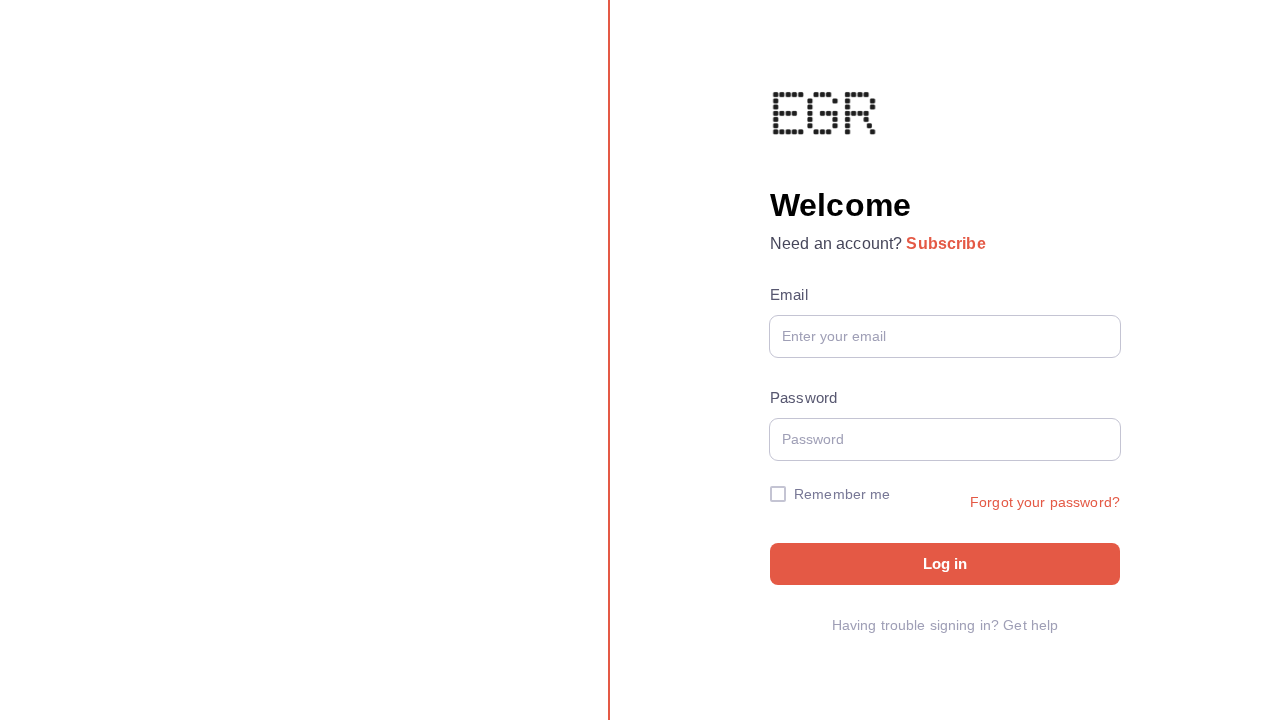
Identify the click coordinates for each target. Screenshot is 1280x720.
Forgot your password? (1045, 502)
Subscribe (945, 243)
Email (789, 294)
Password (803, 397)
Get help (1030, 625)
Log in (945, 563)
